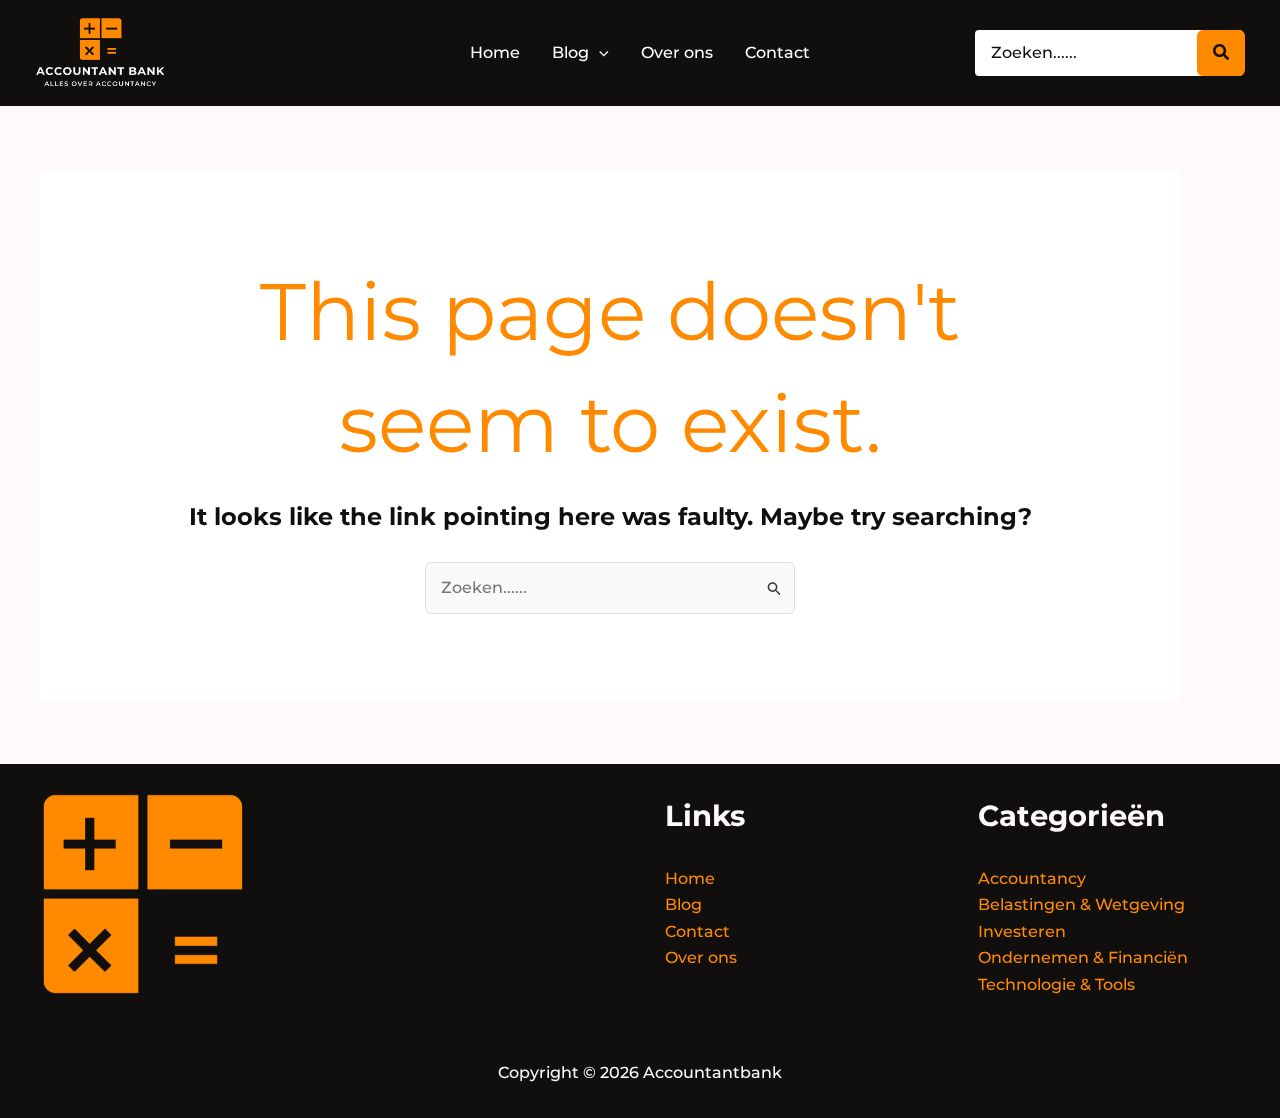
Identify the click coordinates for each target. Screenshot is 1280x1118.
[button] (599, 52)
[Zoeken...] (1221, 53)
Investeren (1022, 931)
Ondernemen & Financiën (1083, 957)
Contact (697, 931)
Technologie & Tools (1056, 984)
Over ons (701, 957)
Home (690, 878)
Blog (683, 904)
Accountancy (1032, 878)
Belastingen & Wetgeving (1081, 904)
